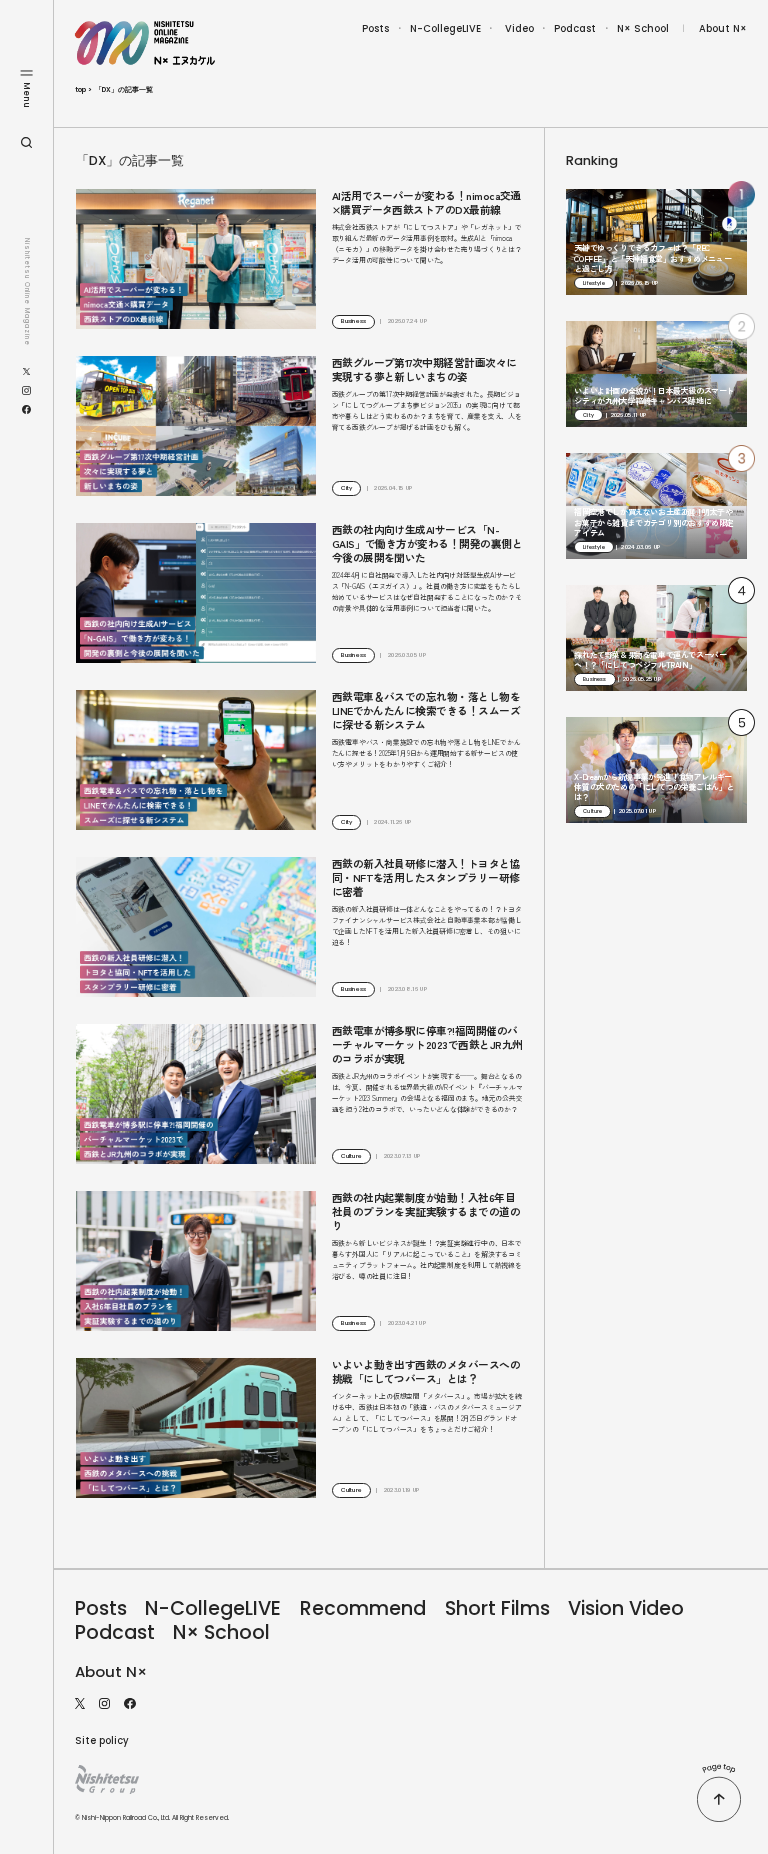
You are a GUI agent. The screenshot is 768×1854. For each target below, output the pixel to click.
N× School (643, 28)
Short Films (497, 1608)
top (80, 89)
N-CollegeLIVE (445, 28)
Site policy (102, 1740)
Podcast (575, 28)
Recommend (363, 1608)
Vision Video (626, 1608)
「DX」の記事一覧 (124, 89)
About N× (723, 28)
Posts (375, 28)
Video (519, 28)
